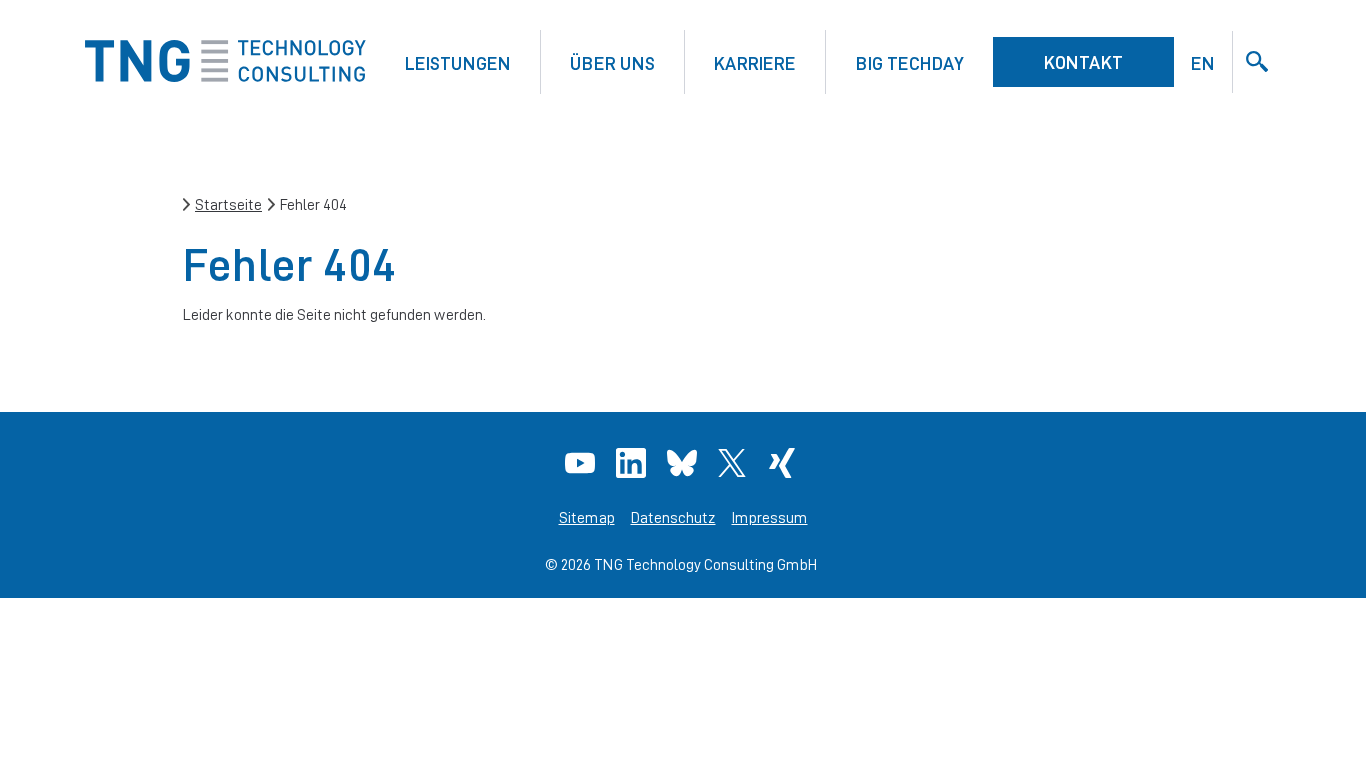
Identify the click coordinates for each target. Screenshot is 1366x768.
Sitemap (587, 517)
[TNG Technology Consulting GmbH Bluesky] (684, 463)
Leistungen (458, 63)
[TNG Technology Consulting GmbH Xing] (784, 463)
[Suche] (1256, 62)
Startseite (228, 204)
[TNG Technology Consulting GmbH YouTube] (582, 463)
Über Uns (612, 63)
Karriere (755, 63)
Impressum (770, 517)
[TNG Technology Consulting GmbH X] (734, 463)
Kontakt (1083, 62)
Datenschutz (673, 517)
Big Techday (910, 63)
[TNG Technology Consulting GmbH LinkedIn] (633, 463)
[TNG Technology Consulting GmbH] (225, 76)
